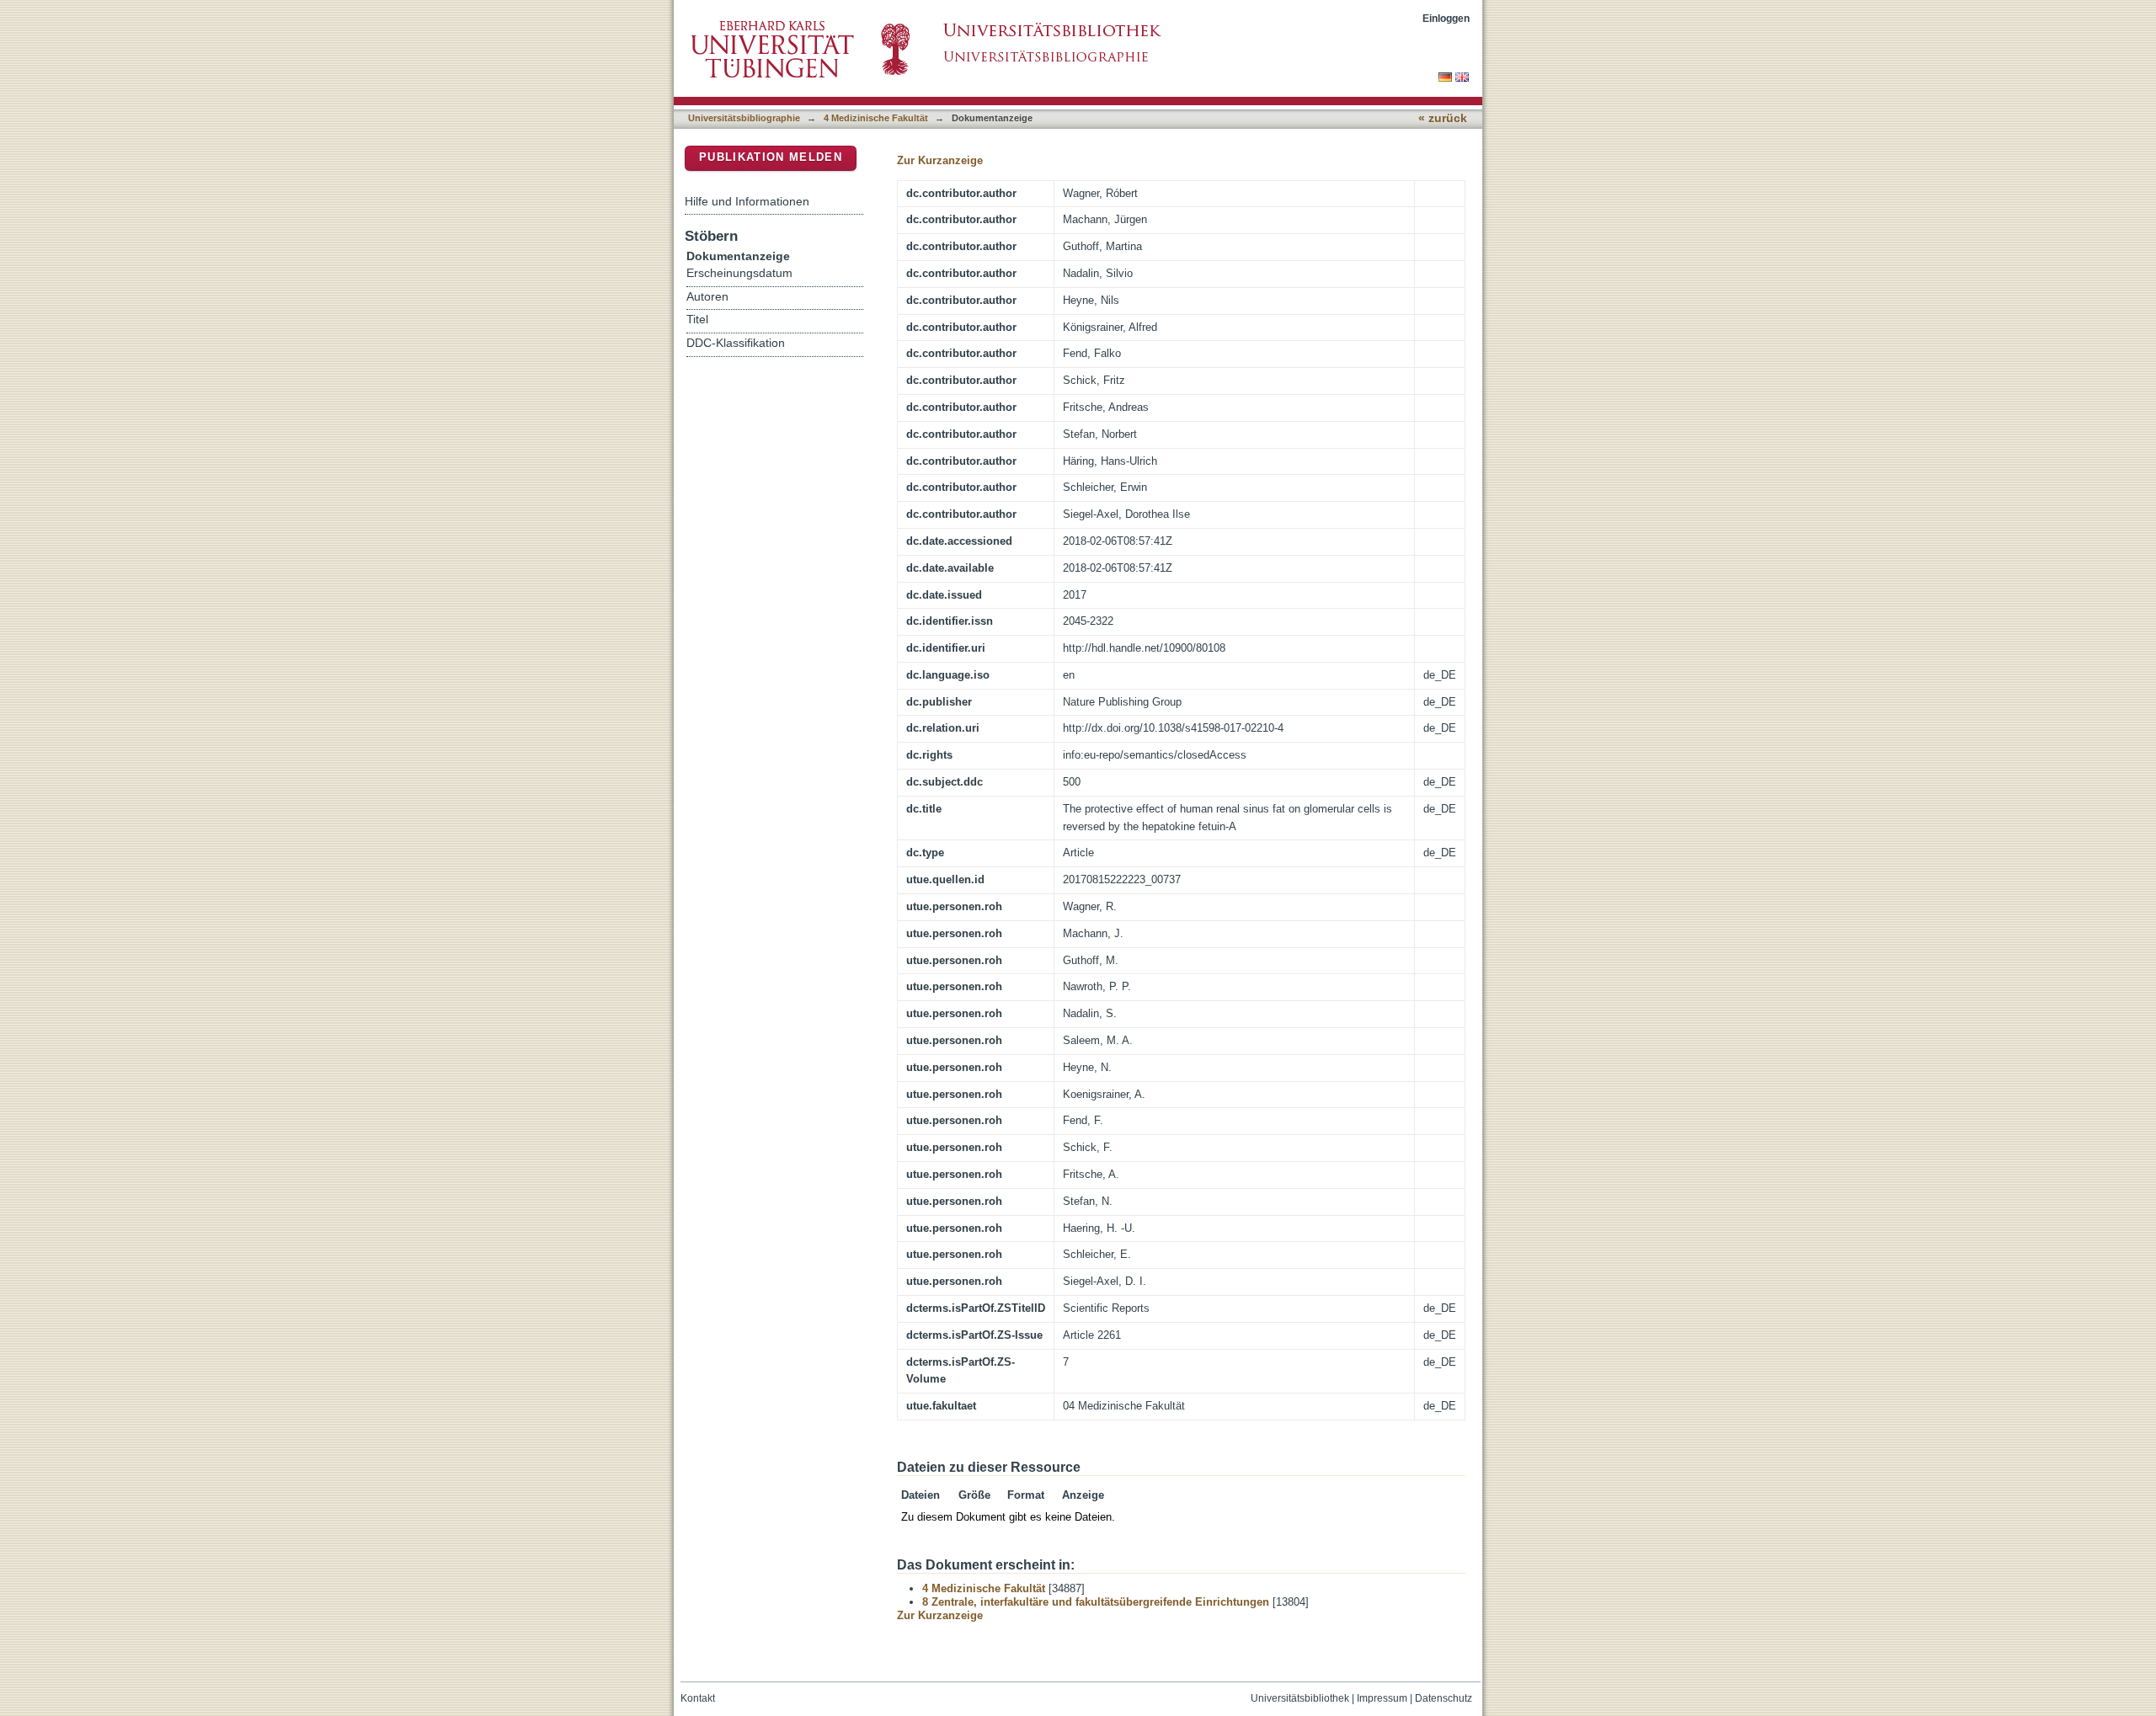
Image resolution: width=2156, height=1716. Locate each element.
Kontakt (698, 1698)
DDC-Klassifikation (736, 343)
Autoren (707, 297)
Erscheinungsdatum (739, 273)
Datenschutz (1444, 1698)
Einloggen (1446, 18)
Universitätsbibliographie (744, 118)
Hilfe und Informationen (747, 201)
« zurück (1443, 118)
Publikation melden (771, 157)
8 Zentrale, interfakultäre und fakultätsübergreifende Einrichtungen (1096, 1602)
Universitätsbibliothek (1300, 1698)
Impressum (1382, 1698)
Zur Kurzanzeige (940, 160)
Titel (697, 320)
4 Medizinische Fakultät (876, 118)
